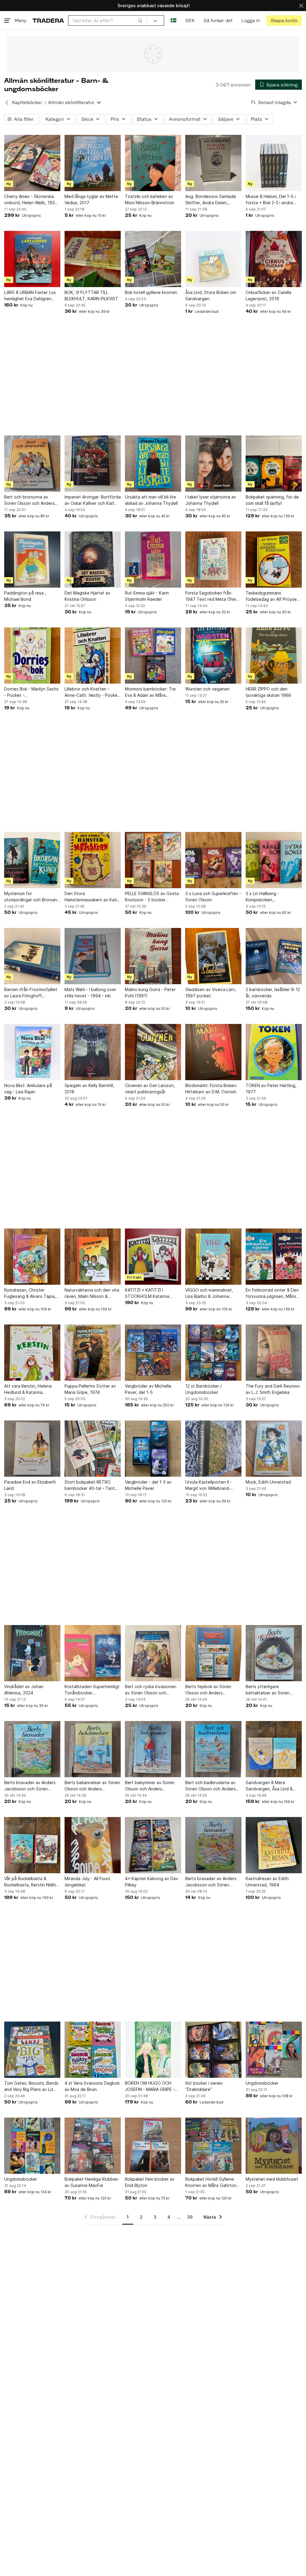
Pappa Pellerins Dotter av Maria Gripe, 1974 (90, 1389)
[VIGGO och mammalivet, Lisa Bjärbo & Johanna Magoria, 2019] (213, 1257)
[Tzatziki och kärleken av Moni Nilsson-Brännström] (153, 163)
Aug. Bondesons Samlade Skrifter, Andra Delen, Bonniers (211, 200)
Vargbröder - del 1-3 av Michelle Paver (148, 1485)
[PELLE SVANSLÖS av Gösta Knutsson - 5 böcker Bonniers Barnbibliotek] (153, 860)
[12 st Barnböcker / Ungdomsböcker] (213, 1353)
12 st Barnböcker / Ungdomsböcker (204, 1389)
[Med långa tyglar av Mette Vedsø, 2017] (93, 163)
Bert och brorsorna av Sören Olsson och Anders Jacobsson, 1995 (29, 500)
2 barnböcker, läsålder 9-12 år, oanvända (273, 993)
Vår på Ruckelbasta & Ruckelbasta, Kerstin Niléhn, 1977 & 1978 (32, 1882)
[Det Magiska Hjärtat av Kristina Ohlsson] (93, 560)
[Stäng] (301, 6)
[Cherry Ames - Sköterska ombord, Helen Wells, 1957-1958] (32, 163)
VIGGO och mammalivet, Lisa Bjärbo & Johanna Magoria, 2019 (209, 1293)
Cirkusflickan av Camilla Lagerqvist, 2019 (268, 295)
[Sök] (140, 20)
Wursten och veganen (207, 689)
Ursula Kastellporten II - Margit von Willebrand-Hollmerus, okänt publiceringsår (209, 1485)
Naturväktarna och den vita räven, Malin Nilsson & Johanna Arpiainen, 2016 (92, 1293)
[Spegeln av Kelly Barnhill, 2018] (93, 1052)
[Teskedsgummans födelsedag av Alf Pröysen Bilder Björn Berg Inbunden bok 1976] (274, 560)
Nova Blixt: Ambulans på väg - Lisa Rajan (28, 1089)
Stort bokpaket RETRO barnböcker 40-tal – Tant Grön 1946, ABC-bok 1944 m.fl (91, 1485)
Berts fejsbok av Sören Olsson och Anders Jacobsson (208, 1690)
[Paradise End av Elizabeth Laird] (32, 1449)
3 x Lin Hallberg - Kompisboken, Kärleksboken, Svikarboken (273, 897)
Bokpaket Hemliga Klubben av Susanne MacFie (91, 2182)
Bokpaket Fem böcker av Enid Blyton (150, 2182)
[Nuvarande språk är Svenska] (173, 20)
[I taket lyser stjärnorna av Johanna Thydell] (213, 464)
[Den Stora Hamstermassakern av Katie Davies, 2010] (93, 860)
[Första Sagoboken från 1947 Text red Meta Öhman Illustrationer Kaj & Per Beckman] (213, 560)
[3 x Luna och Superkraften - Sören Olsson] (213, 860)
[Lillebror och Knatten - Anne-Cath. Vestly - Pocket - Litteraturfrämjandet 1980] (93, 656)
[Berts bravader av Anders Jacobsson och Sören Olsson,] (213, 1845)
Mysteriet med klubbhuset (272, 2179)
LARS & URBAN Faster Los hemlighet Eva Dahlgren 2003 (30, 296)
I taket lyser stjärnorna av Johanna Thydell (211, 500)
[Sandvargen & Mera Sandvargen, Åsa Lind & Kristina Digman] (274, 1749)
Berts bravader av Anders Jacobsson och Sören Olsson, (211, 1882)
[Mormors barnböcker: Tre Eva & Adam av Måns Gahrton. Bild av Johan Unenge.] (153, 656)
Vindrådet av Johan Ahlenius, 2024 (24, 1690)
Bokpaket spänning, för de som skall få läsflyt (272, 500)
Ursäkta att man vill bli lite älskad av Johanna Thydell (151, 500)
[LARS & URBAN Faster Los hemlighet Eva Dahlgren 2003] (32, 259)
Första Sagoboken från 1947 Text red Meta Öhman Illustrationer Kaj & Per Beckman (213, 596)
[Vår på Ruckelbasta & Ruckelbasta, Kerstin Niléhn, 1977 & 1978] (32, 1845)
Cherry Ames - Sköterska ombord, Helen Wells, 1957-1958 (32, 200)
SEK (190, 20)
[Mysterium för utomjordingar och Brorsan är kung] (32, 860)
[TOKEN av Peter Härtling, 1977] (274, 1052)
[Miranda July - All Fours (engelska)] (93, 1845)
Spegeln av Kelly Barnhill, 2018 (89, 1089)
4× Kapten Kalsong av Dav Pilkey (152, 1882)
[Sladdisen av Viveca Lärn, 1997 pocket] (213, 956)
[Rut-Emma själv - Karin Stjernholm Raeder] (153, 560)
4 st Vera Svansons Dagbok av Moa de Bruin (92, 2086)
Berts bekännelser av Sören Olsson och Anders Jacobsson (92, 1786)
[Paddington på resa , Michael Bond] (32, 560)
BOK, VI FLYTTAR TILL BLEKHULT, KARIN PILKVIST (91, 295)
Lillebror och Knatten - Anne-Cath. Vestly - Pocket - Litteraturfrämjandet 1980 (92, 692)
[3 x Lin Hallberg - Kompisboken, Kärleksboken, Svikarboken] (274, 860)
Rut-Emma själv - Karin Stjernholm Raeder (147, 596)
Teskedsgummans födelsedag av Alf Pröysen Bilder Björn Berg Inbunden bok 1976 (272, 596)
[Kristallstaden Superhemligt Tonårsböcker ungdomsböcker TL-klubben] (93, 1653)
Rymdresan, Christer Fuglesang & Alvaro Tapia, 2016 (30, 1293)
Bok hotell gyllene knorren (151, 292)
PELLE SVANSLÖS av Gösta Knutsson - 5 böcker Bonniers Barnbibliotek (152, 897)
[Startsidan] (48, 20)
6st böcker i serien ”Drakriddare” (204, 2086)
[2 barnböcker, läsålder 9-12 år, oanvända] (274, 956)
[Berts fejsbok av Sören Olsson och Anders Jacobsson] (213, 1653)
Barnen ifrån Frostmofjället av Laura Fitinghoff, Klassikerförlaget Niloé (31, 993)
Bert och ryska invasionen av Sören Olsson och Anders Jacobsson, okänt (151, 1690)
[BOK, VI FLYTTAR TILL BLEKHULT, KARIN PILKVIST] (93, 259)
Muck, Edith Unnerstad (268, 1482)
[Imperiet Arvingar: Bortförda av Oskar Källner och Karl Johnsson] (93, 464)
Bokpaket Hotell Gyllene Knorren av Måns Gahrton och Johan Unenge (211, 2182)
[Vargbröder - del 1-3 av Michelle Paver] (153, 1449)
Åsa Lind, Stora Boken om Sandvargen (211, 295)
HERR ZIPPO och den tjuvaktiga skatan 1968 (268, 692)
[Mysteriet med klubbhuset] (274, 2146)
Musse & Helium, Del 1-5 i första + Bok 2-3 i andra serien (271, 200)
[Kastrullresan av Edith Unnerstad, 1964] (274, 1845)
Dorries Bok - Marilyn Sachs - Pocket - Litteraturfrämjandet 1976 (31, 692)
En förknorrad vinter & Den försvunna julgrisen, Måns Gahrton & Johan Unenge (272, 1293)
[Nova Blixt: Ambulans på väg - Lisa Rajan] (32, 1052)
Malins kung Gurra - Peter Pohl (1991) (150, 993)
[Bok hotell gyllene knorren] (153, 259)
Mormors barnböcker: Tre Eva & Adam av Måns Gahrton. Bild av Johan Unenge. (150, 692)
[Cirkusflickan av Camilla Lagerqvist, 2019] (274, 259)
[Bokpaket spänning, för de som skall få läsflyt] (274, 464)
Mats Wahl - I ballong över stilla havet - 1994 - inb (90, 993)
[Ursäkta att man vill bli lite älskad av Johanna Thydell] (153, 464)
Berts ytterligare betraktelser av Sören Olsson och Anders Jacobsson (268, 1690)
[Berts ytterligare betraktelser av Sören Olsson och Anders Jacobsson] (274, 1653)
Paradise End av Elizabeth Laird (30, 1485)
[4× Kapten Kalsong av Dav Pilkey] (153, 1845)
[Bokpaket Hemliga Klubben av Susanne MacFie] (93, 2146)
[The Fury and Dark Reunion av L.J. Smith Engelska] (274, 1353)
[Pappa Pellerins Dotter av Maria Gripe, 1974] (93, 1353)
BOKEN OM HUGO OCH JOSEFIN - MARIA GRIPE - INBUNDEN (150, 2086)
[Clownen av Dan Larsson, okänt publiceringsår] (153, 1052)
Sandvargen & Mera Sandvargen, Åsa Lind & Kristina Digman (269, 1786)
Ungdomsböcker (262, 2083)
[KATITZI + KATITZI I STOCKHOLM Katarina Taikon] (153, 1257)
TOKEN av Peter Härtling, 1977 (271, 1089)
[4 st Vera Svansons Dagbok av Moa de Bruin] (93, 2050)
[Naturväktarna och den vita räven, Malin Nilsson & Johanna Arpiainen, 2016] (93, 1257)
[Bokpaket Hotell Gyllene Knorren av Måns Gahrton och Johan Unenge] (213, 2146)
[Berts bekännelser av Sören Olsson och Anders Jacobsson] (93, 1749)
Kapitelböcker (27, 102)
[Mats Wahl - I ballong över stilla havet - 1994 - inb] (93, 956)
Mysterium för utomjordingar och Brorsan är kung (31, 897)
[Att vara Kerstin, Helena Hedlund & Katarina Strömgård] (32, 1353)
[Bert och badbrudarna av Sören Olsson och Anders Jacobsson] (213, 1749)
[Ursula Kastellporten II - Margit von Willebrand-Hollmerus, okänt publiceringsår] (213, 1449)
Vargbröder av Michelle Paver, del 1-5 (148, 1389)
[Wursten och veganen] (213, 656)
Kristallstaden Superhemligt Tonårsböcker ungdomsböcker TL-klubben (92, 1690)
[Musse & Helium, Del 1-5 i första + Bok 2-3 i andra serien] (274, 163)
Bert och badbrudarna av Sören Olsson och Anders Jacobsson (211, 1786)
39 (190, 2217)
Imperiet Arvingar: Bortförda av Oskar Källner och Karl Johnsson (93, 500)
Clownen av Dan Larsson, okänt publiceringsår (150, 1089)
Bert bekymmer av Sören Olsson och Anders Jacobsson (150, 1786)
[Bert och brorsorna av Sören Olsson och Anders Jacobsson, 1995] (32, 464)
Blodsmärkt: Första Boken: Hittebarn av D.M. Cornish (211, 1089)
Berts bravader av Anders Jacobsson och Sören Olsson (30, 1786)
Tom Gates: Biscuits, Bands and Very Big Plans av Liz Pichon (31, 2086)
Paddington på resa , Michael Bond (25, 596)
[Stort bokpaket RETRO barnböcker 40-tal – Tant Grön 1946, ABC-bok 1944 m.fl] (93, 1449)
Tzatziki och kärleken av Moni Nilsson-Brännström (150, 199)
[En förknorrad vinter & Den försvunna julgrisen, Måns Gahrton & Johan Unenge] (274, 1257)
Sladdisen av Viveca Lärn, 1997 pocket (211, 993)
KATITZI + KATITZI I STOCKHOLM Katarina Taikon (147, 1293)
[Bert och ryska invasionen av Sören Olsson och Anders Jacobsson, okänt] (153, 1653)
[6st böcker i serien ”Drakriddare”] (213, 2050)
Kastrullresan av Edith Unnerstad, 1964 (267, 1882)
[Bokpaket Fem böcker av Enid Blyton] (153, 2146)
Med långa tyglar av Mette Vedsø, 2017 (91, 199)
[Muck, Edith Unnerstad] (274, 1449)
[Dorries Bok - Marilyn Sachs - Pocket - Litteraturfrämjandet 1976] (32, 656)
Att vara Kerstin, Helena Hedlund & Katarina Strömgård (28, 1389)
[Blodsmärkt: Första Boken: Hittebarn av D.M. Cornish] (213, 1052)
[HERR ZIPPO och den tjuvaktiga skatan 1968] (274, 656)
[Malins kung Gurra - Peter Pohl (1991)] (153, 956)
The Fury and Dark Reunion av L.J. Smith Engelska (273, 1389)
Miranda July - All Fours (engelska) (87, 1882)
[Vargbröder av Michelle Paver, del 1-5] (153, 1353)
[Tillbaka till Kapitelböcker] (7, 103)
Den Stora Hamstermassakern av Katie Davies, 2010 (92, 897)
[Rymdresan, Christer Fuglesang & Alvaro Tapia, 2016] (32, 1257)
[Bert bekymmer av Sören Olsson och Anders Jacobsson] (153, 1749)
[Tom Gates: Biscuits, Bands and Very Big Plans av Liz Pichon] (32, 2050)
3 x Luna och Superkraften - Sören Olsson (213, 897)
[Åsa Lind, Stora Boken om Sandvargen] (213, 259)
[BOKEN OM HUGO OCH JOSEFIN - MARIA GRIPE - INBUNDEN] (153, 2050)
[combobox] (108, 20)
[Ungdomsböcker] (274, 2050)
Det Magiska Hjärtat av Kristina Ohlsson (87, 596)
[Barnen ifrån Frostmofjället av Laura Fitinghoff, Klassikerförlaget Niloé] (32, 956)
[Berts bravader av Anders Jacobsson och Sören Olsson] (32, 1749)
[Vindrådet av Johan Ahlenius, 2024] (32, 1653)
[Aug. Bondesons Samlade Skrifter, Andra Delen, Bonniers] (213, 163)
